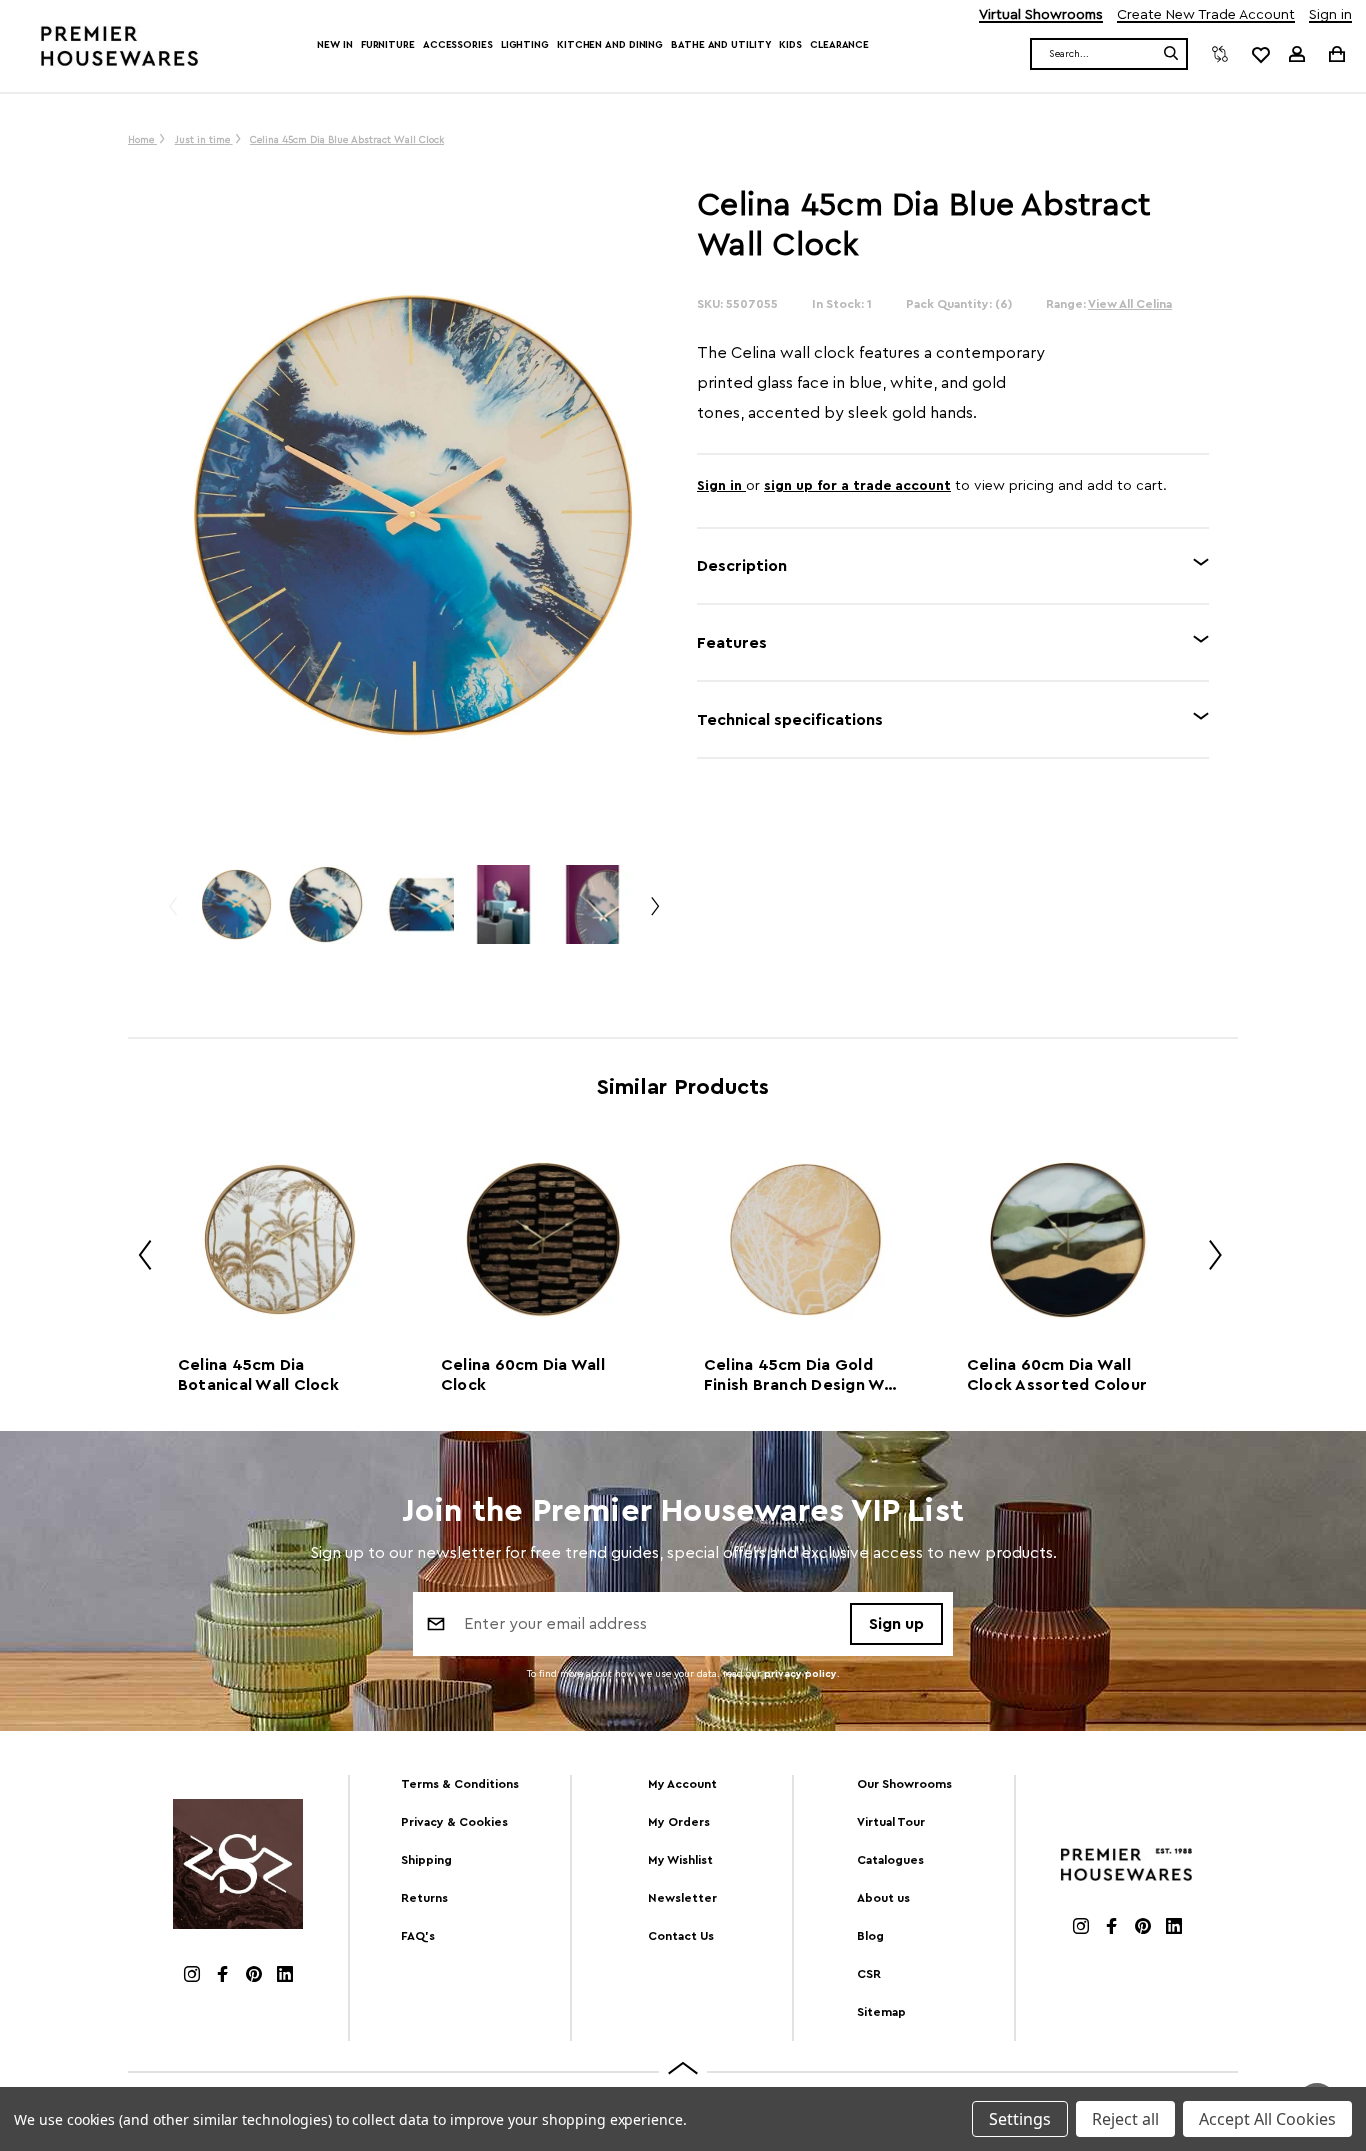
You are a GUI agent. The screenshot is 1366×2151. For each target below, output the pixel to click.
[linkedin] (285, 1976)
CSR (869, 1974)
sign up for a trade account (857, 486)
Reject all (1125, 2119)
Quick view (279, 1239)
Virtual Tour (891, 1822)
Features (732, 643)
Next (654, 914)
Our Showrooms (904, 1784)
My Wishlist (680, 1860)
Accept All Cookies (1267, 2119)
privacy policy (800, 1674)
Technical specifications (790, 720)
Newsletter (682, 1898)
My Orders (679, 1822)
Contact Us (681, 1936)
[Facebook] (223, 1976)
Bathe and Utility (721, 45)
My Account (682, 1784)
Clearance (839, 45)
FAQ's (418, 1936)
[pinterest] (254, 1976)
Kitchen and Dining (610, 45)
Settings (1020, 2119)
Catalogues (890, 1860)
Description (742, 566)
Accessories (458, 45)
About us (883, 1898)
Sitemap (881, 2012)
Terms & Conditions (460, 1784)
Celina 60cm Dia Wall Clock (523, 1375)
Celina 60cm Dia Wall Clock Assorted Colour (1057, 1375)
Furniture (388, 45)
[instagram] (192, 1976)
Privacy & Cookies (454, 1822)
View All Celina (1130, 304)
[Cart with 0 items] (1335, 53)
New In (334, 45)
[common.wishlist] (1260, 54)
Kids (790, 45)
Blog (870, 1936)
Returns (424, 1898)
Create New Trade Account (1206, 15)
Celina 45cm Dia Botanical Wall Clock (258, 1375)
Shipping (426, 1860)
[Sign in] (1297, 54)
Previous (172, 914)
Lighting (525, 45)
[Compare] (1220, 54)
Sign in (1330, 15)
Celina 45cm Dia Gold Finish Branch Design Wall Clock (803, 1376)
